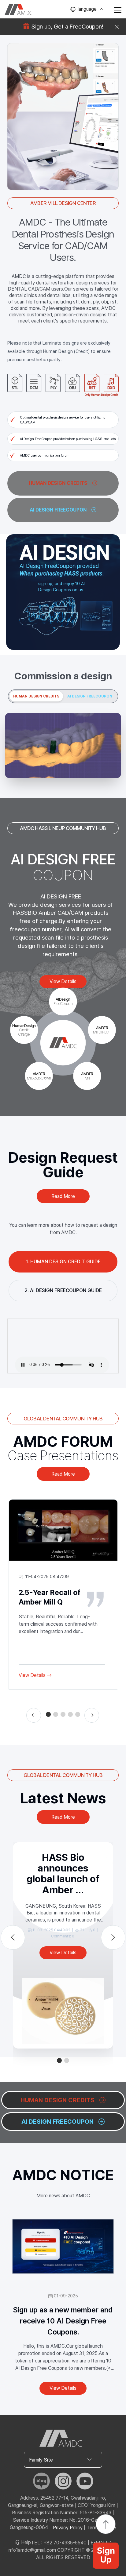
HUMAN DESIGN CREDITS (36, 696)
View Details (32, 1675)
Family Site (41, 2460)
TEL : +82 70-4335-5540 (59, 2543)
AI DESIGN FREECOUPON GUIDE (66, 1290)
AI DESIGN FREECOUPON (90, 696)
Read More (63, 1196)
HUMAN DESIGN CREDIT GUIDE (65, 1262)
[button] (48, 1714)
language (87, 9)
